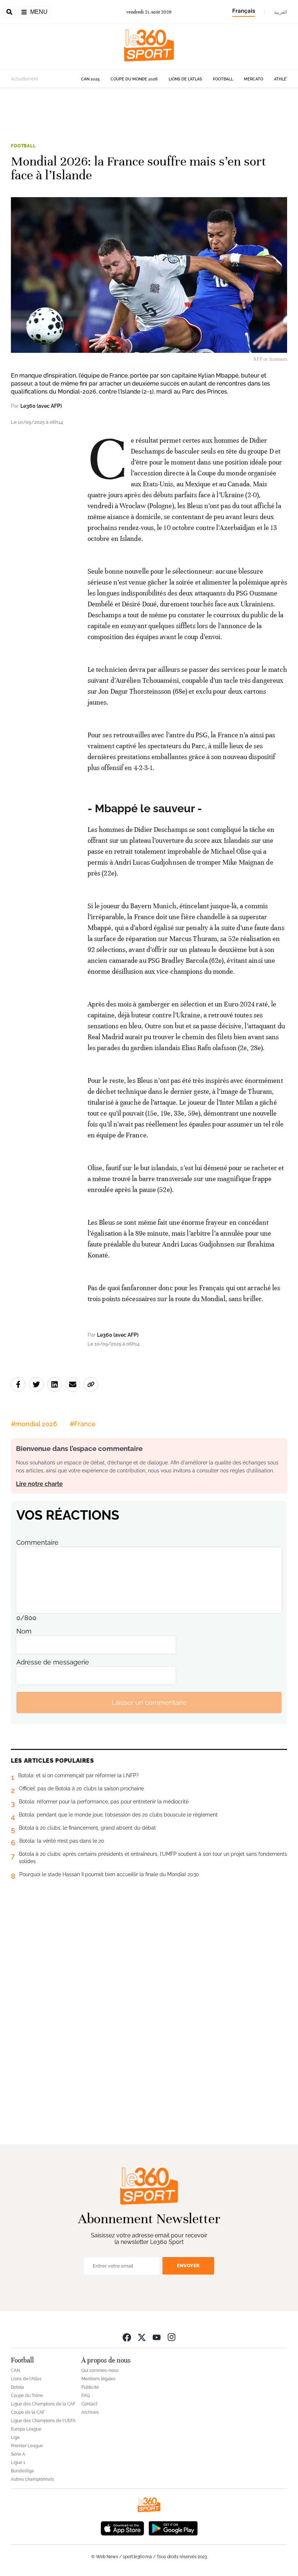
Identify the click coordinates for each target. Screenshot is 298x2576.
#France (83, 1424)
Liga (15, 2437)
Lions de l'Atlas (185, 79)
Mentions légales (98, 2379)
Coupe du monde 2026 (134, 79)
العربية (281, 12)
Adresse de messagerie (53, 1662)
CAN (15, 2370)
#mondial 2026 (34, 1424)
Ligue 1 (18, 2463)
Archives (90, 2412)
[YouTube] (157, 2337)
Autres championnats (33, 2479)
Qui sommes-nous (100, 2370)
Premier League (27, 2446)
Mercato (253, 79)
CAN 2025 (90, 79)
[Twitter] (142, 2337)
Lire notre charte (39, 1484)
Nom (24, 1631)
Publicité (90, 2387)
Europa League (26, 2429)
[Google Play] (173, 2527)
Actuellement (25, 79)
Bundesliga (22, 2471)
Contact (89, 2404)
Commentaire (37, 1542)
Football (223, 79)
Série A (18, 2454)
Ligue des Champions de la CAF (43, 2404)
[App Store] (122, 2527)
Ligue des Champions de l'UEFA (43, 2421)
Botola (17, 2387)
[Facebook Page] (127, 2337)
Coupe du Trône (27, 2396)
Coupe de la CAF (28, 2412)
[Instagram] (172, 2337)
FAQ (86, 2396)
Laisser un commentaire (149, 1702)
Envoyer (188, 2266)
